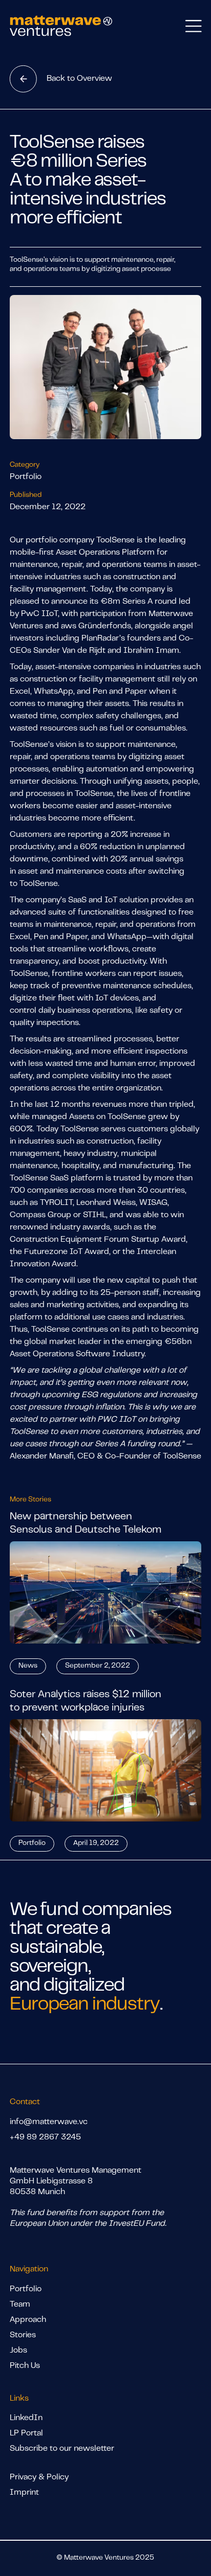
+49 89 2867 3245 (45, 2137)
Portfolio (26, 2289)
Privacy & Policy (39, 2477)
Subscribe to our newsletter (62, 2449)
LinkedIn (26, 2418)
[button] (193, 26)
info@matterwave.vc (49, 2122)
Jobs (18, 2351)
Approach (28, 2320)
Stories (23, 2335)
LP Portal (26, 2433)
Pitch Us (25, 2366)
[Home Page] (61, 26)
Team (20, 2305)
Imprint (24, 2493)
